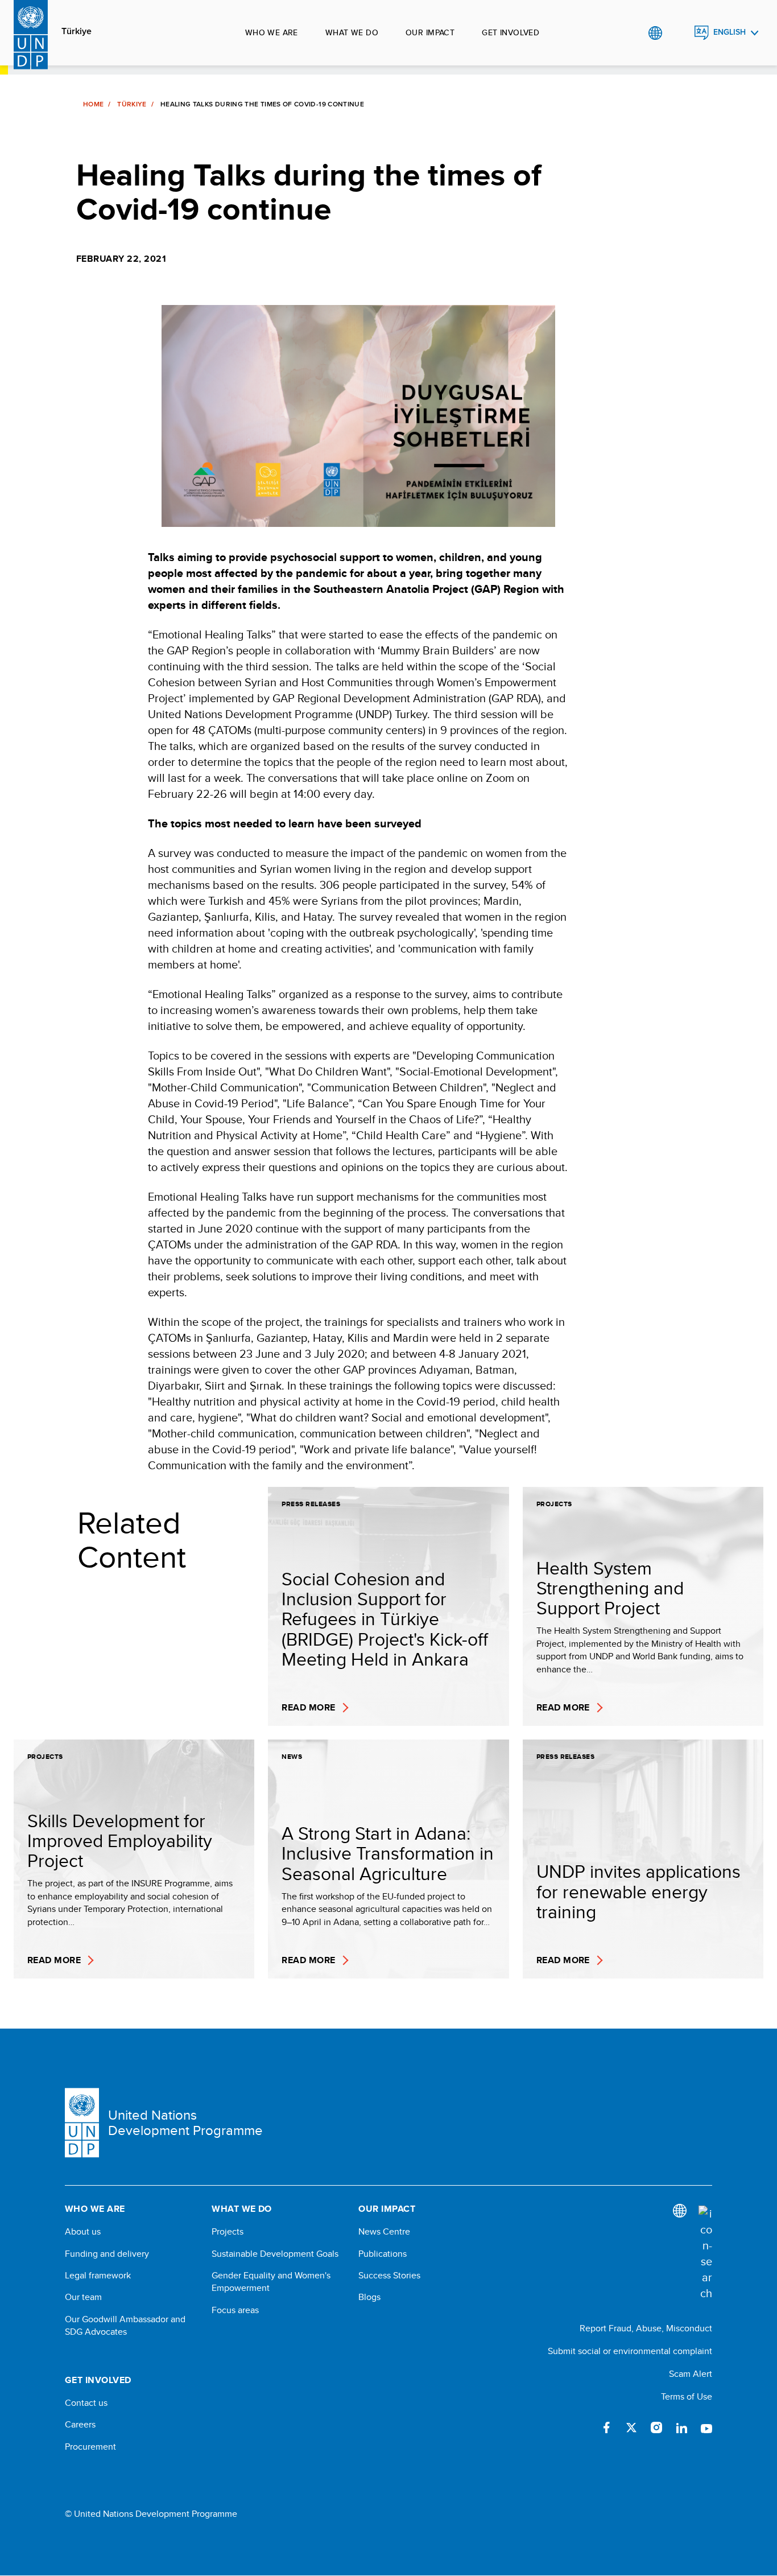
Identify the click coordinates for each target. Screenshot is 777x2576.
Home (93, 104)
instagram (656, 2427)
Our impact (430, 32)
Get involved (511, 32)
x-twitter (631, 2427)
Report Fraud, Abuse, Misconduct (646, 2328)
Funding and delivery (107, 2254)
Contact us (86, 2403)
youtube (706, 2427)
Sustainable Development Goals (275, 2254)
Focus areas (235, 2310)
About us (83, 2232)
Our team (83, 2297)
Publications (383, 2254)
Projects (228, 2232)
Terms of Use (687, 2396)
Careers (80, 2425)
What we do (352, 32)
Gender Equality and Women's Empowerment (271, 2282)
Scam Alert (691, 2374)
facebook (606, 2427)
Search (678, 33)
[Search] (705, 2253)
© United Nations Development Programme (151, 2514)
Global (655, 33)
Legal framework (98, 2276)
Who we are (272, 32)
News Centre (384, 2232)
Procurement (90, 2447)
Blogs (369, 2297)
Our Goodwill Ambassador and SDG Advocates (125, 2326)
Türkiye (77, 31)
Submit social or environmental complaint (630, 2351)
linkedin (681, 2427)
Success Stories (389, 2276)
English (730, 32)
